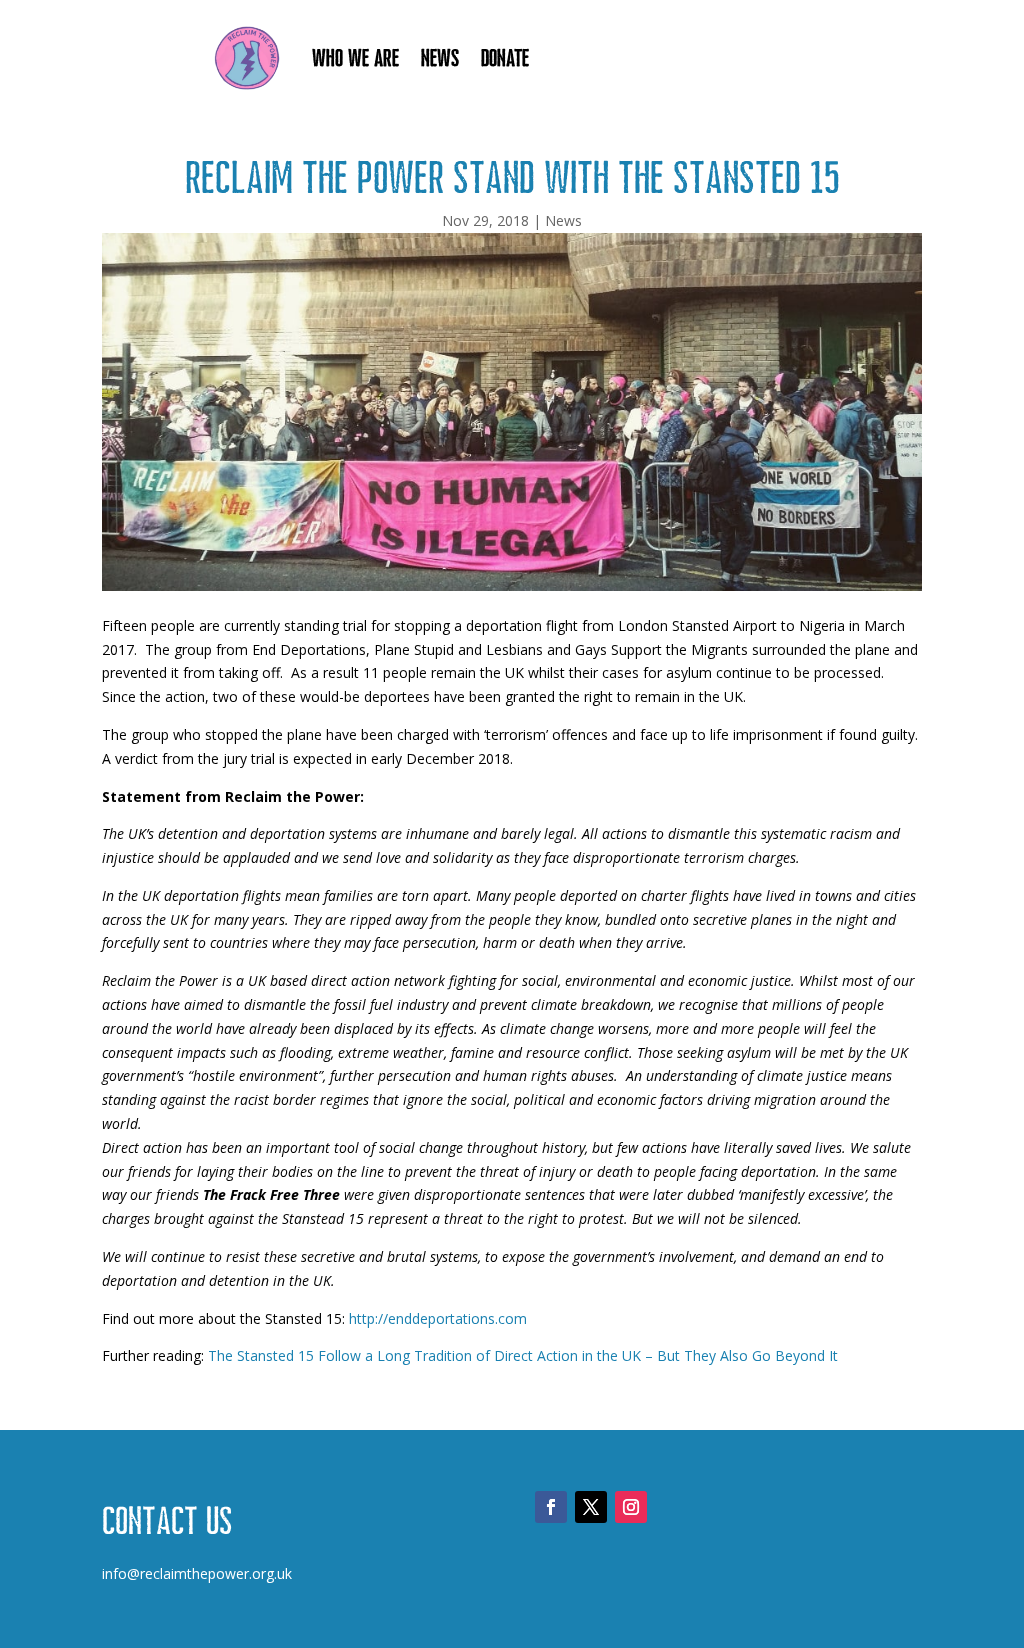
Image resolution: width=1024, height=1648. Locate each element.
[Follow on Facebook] (551, 1507)
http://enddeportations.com (438, 1318)
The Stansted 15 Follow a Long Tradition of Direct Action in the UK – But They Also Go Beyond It (523, 1355)
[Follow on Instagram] (631, 1507)
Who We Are (355, 58)
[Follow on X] (591, 1507)
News (440, 58)
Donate (505, 58)
